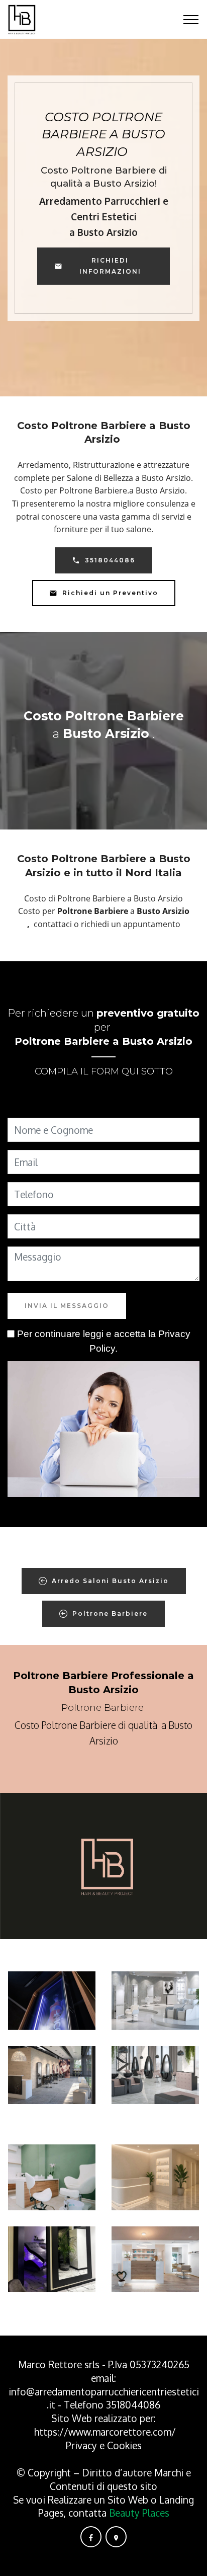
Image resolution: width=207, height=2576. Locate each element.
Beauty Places (139, 2513)
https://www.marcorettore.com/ (105, 2432)
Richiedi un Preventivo (110, 593)
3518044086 (110, 560)
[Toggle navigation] (191, 20)
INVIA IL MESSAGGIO (67, 1306)
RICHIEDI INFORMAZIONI (110, 266)
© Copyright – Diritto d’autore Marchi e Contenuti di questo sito (104, 2479)
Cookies (124, 2445)
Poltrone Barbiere (110, 1613)
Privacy (83, 2445)
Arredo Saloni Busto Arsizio (110, 1581)
